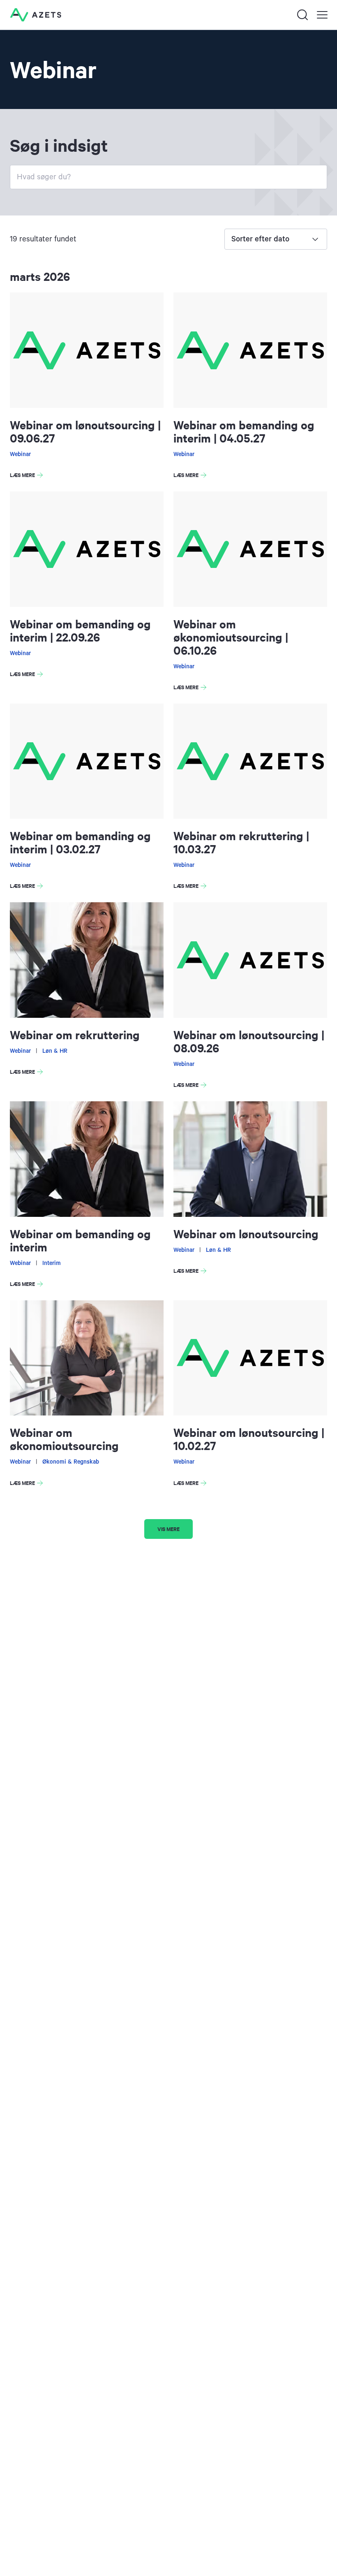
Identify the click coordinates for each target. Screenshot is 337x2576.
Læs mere (28, 476)
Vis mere (168, 1529)
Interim (52, 1263)
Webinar (20, 454)
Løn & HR (55, 1051)
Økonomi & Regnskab (71, 1462)
